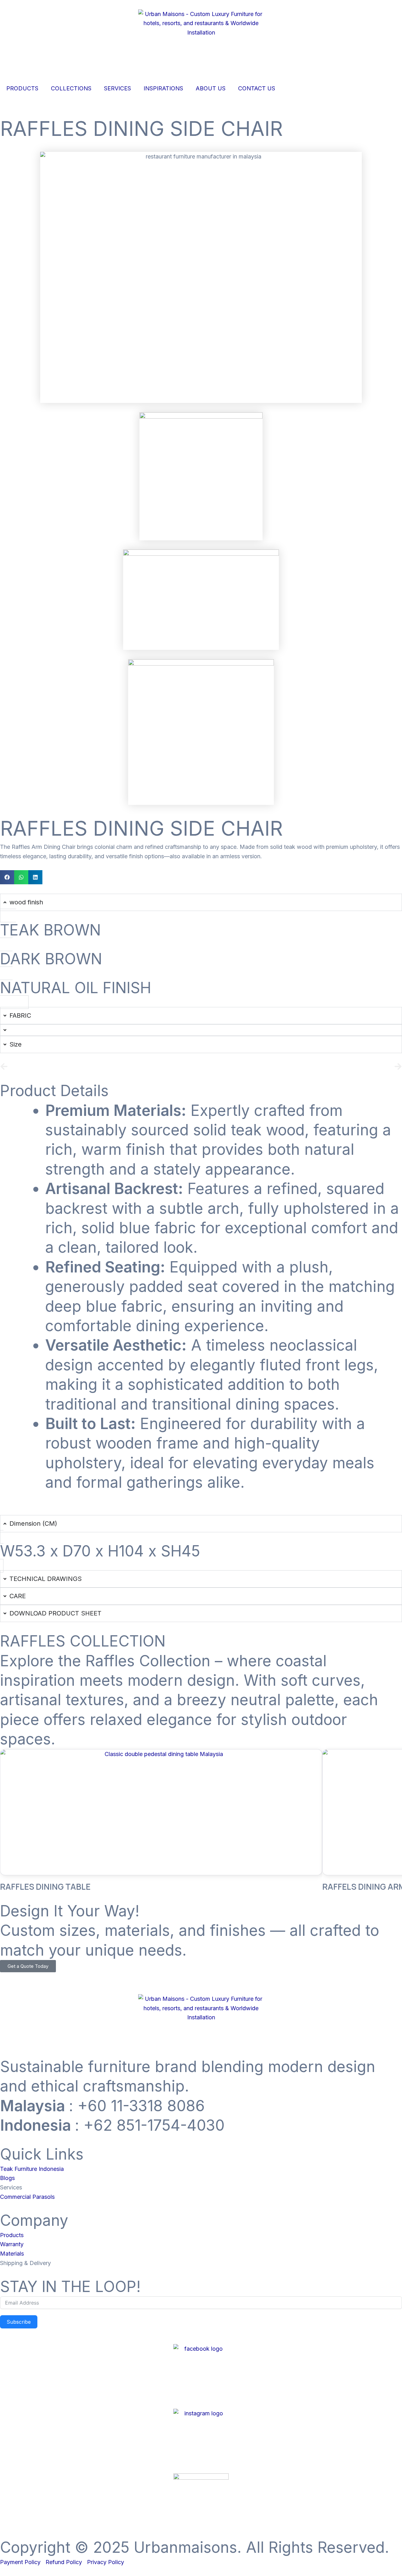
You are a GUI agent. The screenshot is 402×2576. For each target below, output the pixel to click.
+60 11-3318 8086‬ (141, 2106)
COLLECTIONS (71, 88)
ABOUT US (211, 88)
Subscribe (19, 2322)
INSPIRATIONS (163, 88)
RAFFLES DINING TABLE (45, 1887)
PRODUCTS (22, 88)
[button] (7, 877)
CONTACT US (257, 88)
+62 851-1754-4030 (154, 2125)
